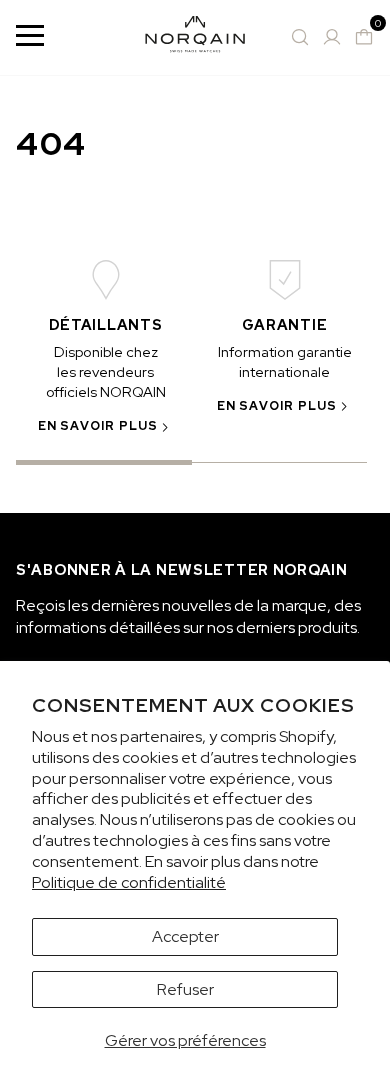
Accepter (185, 936)
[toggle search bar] (300, 37)
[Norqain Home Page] (195, 37)
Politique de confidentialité (129, 882)
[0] (364, 37)
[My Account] (332, 37)
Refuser (185, 989)
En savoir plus (98, 426)
